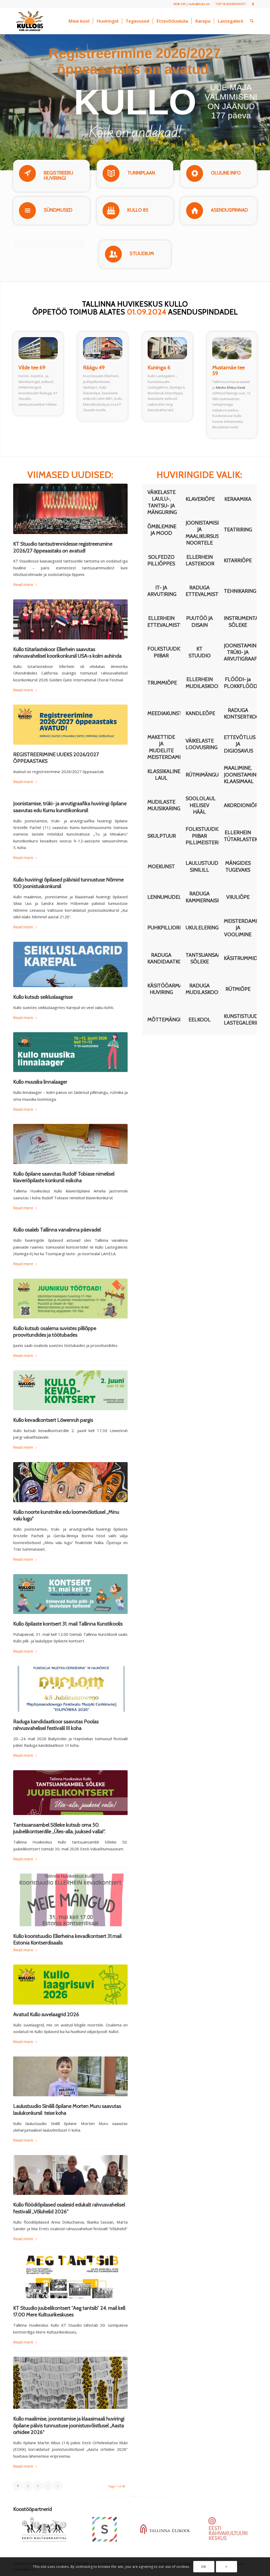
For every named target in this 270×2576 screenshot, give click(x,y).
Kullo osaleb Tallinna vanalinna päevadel (57, 1230)
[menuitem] (229, 4)
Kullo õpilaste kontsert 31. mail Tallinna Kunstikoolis (68, 1624)
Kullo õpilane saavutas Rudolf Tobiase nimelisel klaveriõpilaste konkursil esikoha (64, 1177)
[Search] (252, 21)
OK (204, 2567)
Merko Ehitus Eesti (231, 387)
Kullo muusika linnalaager (40, 1082)
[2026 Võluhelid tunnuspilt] (70, 2175)
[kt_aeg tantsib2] (70, 2276)
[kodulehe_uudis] (70, 509)
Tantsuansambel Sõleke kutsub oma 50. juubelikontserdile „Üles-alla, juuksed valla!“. (59, 1828)
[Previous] (247, 2509)
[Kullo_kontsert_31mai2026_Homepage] (70, 1594)
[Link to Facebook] (253, 4)
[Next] (254, 2509)
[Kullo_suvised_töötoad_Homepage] (70, 1299)
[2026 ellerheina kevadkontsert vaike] (70, 1900)
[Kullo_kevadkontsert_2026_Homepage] (70, 1390)
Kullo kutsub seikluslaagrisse (43, 997)
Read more (23, 584)
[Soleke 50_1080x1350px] (70, 1793)
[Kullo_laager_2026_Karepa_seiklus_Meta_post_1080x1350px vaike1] (70, 964)
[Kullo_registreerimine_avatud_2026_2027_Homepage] (70, 724)
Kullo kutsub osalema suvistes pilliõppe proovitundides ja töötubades (55, 1331)
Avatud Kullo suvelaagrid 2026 (46, 2014)
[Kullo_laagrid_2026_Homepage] (70, 1984)
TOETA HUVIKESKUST (231, 4)
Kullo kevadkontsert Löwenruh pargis (53, 1420)
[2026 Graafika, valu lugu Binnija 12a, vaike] (70, 1482)
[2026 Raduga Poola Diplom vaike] (70, 1689)
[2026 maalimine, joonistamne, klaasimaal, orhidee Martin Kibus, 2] (70, 2383)
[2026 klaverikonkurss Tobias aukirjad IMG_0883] (70, 1144)
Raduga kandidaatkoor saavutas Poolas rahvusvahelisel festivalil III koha (56, 1725)
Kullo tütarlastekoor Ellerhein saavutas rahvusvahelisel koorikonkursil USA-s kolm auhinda (67, 653)
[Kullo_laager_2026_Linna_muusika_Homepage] (70, 1052)
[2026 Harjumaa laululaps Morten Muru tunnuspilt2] (70, 2077)
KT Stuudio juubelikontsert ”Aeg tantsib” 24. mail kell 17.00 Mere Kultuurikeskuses (69, 2311)
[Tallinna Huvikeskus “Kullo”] (30, 21)
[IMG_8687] (70, 619)
